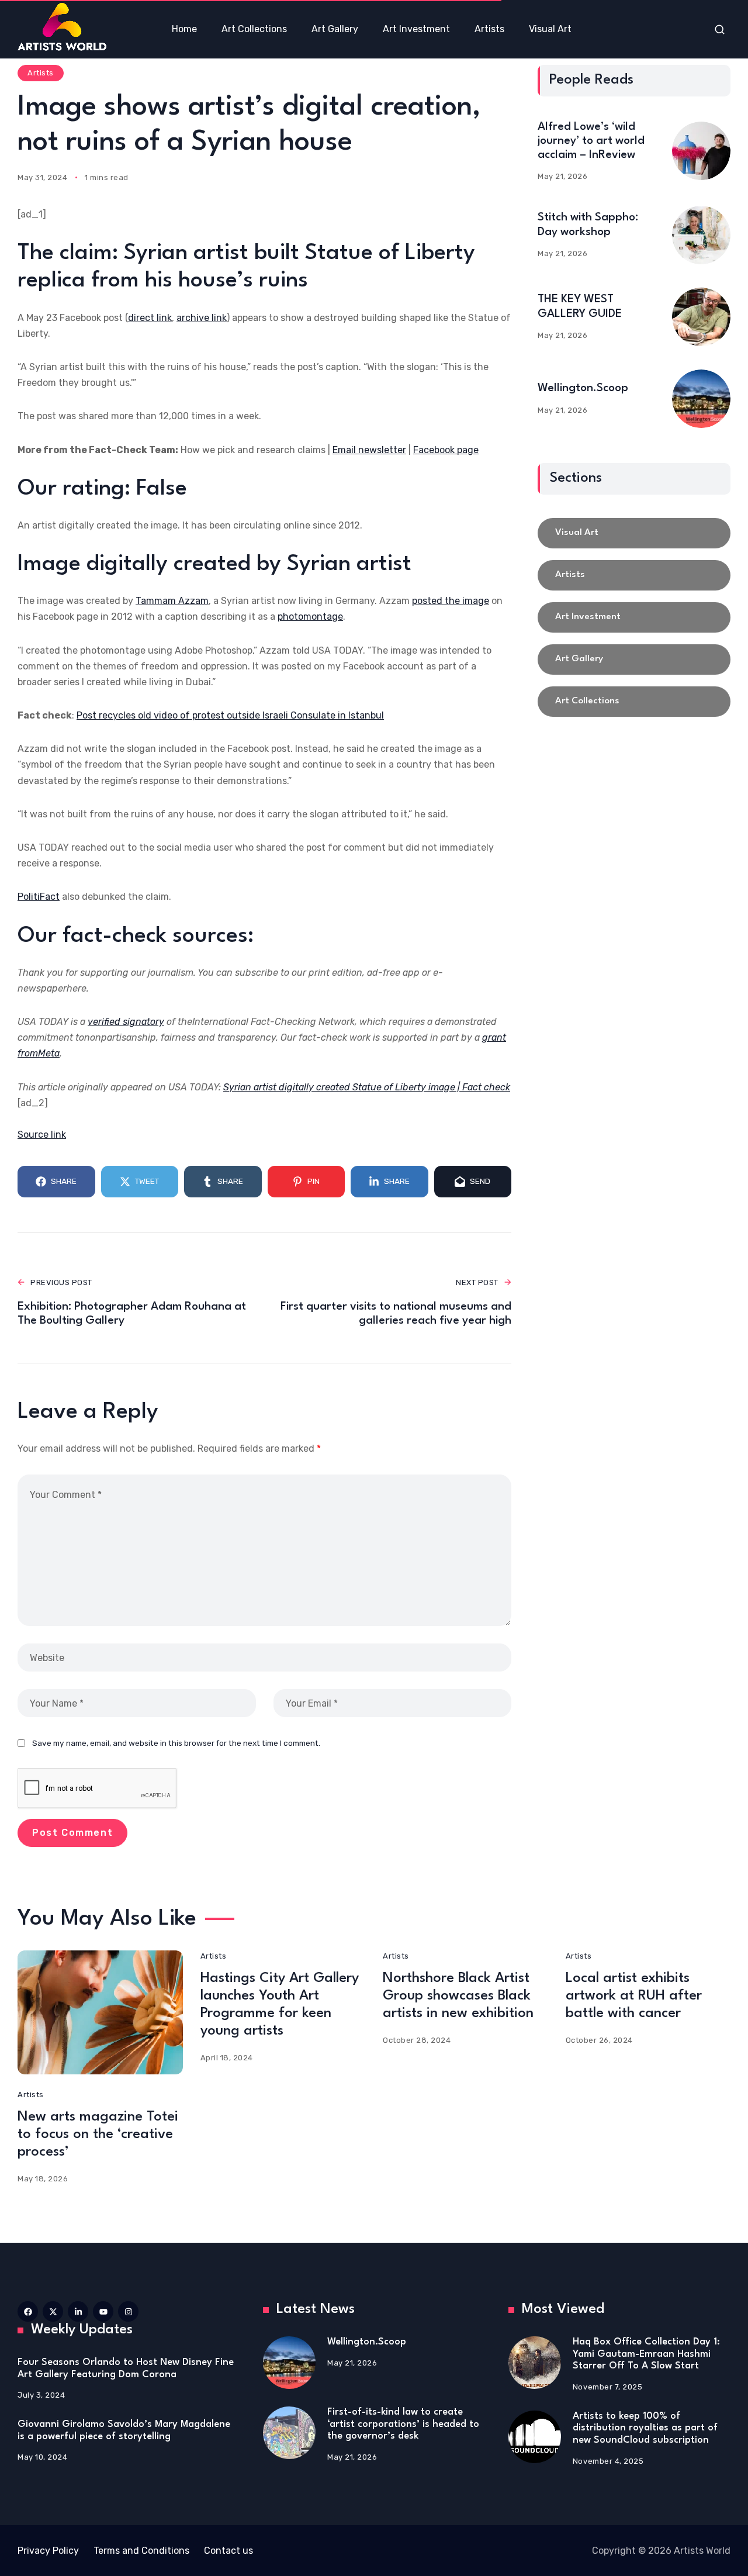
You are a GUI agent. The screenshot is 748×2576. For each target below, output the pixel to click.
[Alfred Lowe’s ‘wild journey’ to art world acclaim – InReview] (701, 151)
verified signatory (126, 1022)
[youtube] (103, 2311)
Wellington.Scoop (583, 388)
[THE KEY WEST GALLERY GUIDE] (701, 317)
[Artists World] (62, 27)
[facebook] (28, 2311)
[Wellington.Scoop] (701, 399)
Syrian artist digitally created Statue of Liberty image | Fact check (367, 1087)
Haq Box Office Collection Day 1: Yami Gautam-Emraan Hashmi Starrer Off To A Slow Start (646, 2354)
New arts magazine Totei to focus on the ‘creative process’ (98, 2135)
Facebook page (446, 450)
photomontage (310, 617)
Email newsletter (369, 450)
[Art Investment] (634, 617)
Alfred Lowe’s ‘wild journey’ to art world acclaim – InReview (591, 141)
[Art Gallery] (634, 659)
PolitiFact (39, 897)
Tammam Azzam (172, 601)
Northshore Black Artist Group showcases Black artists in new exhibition (458, 1996)
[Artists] (634, 575)
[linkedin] (78, 2311)
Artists (41, 73)
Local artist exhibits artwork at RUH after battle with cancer (634, 1996)
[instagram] (128, 2311)
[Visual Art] (634, 533)
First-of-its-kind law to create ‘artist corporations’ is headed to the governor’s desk (403, 2424)
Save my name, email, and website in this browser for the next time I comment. (176, 1743)
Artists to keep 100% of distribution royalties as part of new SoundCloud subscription (645, 2428)
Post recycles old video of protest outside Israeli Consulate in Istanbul (230, 715)
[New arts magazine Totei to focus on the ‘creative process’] (100, 2012)
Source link (42, 1135)
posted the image (451, 601)
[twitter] (53, 2311)
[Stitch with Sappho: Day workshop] (701, 235)
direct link (150, 318)
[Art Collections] (634, 702)
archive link (202, 318)
